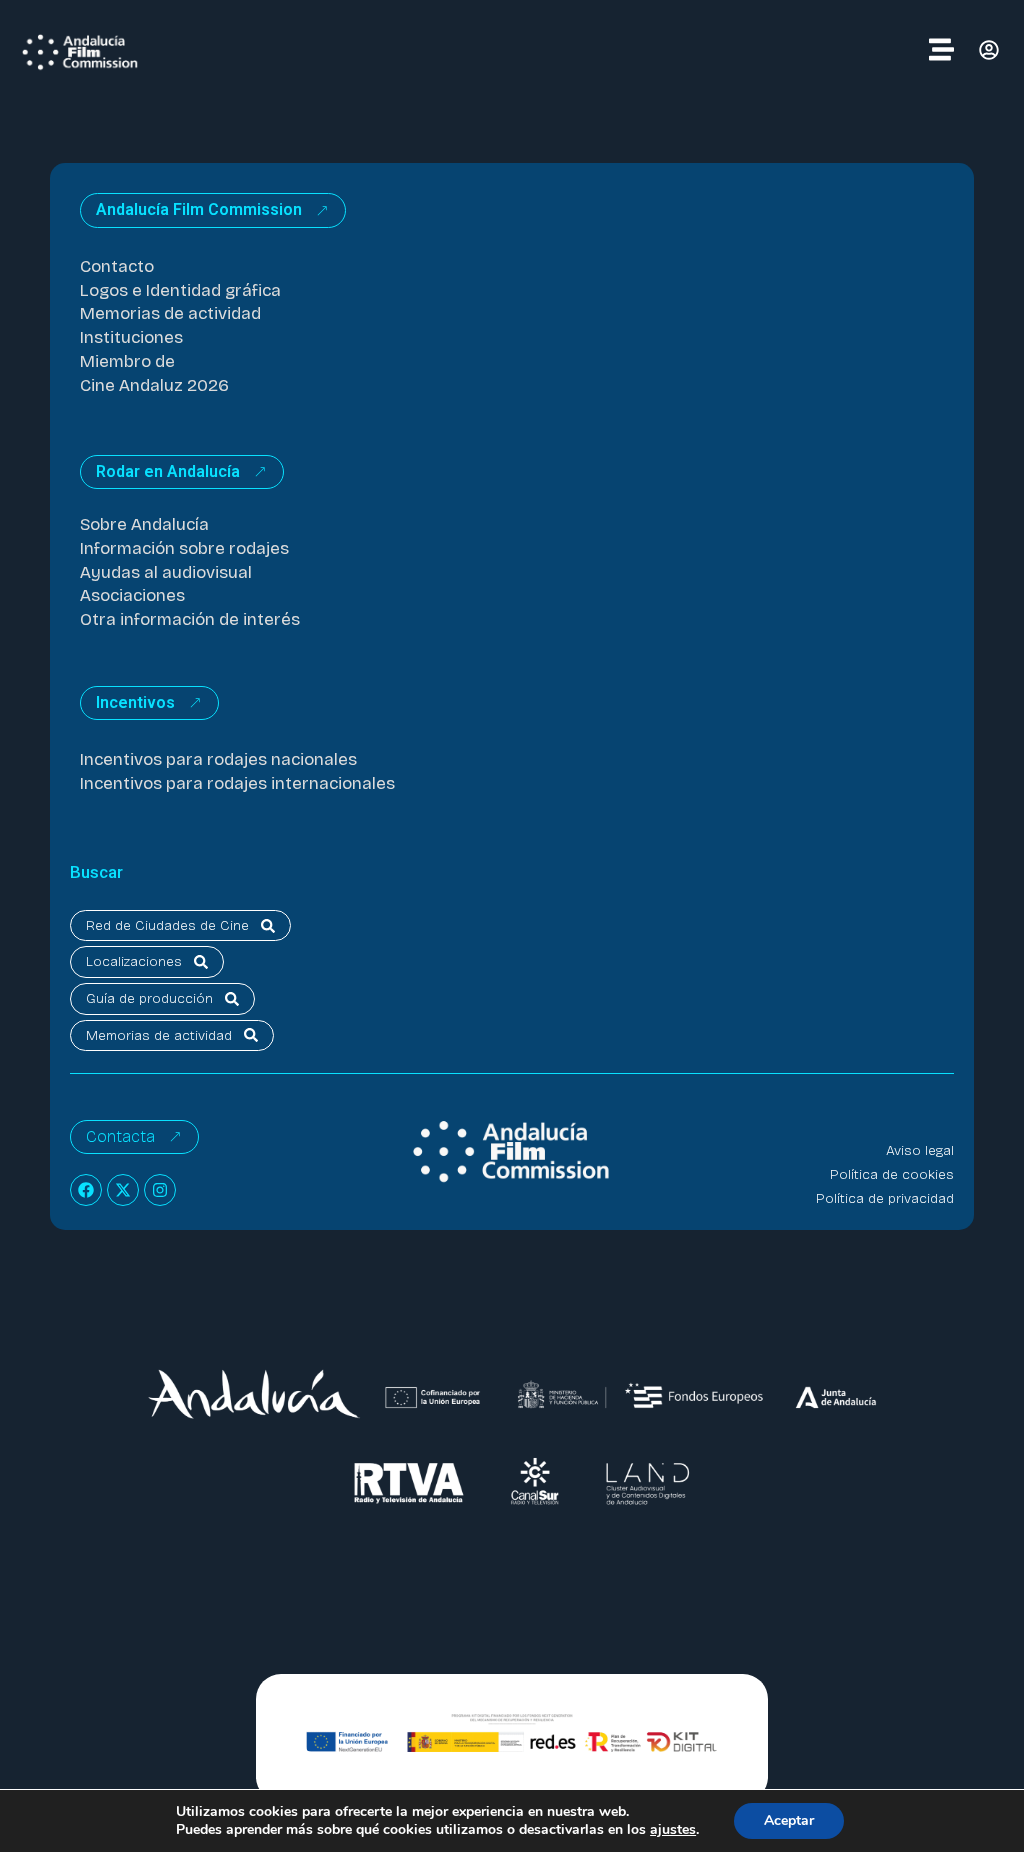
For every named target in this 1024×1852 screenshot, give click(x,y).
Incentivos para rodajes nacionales (218, 759)
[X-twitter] (123, 1190)
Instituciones (131, 337)
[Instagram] (160, 1190)
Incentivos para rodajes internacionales (237, 783)
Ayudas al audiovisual (166, 572)
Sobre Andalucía (144, 524)
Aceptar (789, 1820)
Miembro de (127, 361)
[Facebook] (86, 1190)
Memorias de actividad (170, 313)
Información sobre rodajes (184, 548)
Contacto (117, 266)
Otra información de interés (190, 619)
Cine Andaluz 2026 (154, 385)
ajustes (673, 1830)
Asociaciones (132, 595)
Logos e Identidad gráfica (180, 290)
